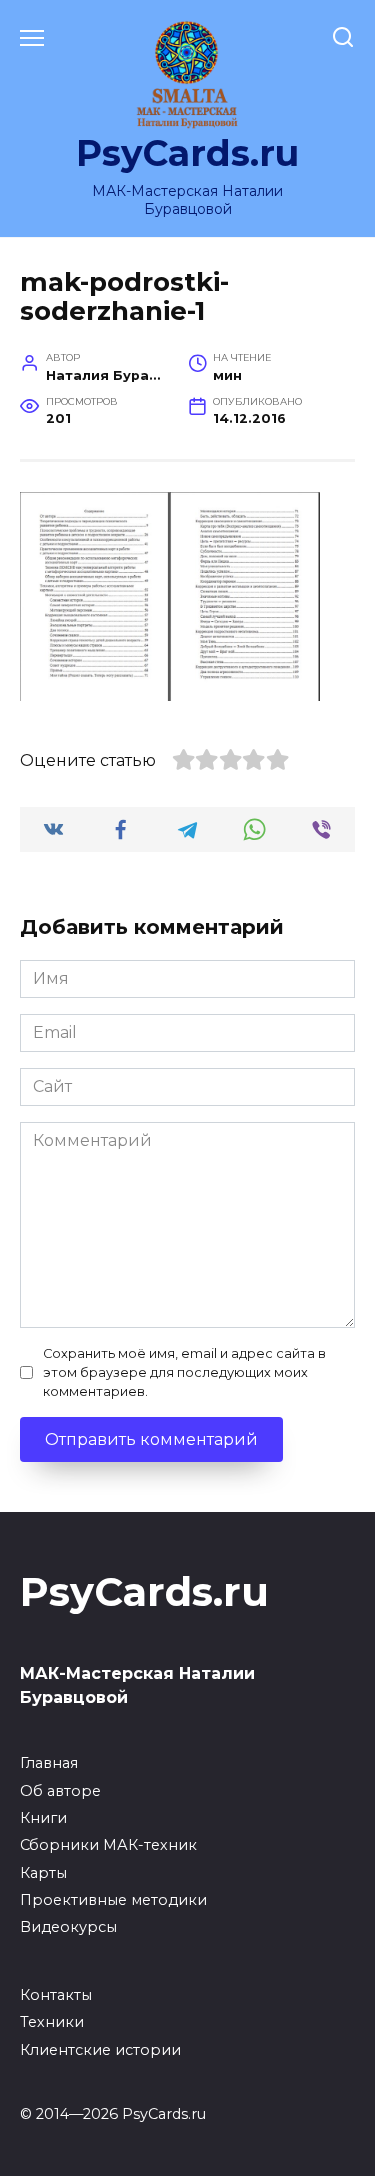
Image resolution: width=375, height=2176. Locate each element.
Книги (43, 1818)
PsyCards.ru (187, 153)
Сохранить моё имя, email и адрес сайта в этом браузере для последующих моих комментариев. (184, 1372)
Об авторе (60, 1791)
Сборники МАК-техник (108, 1845)
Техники (52, 2022)
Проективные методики (113, 1900)
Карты (43, 1873)
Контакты (56, 1995)
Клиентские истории (100, 2050)
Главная (49, 1763)
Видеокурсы (68, 1927)
